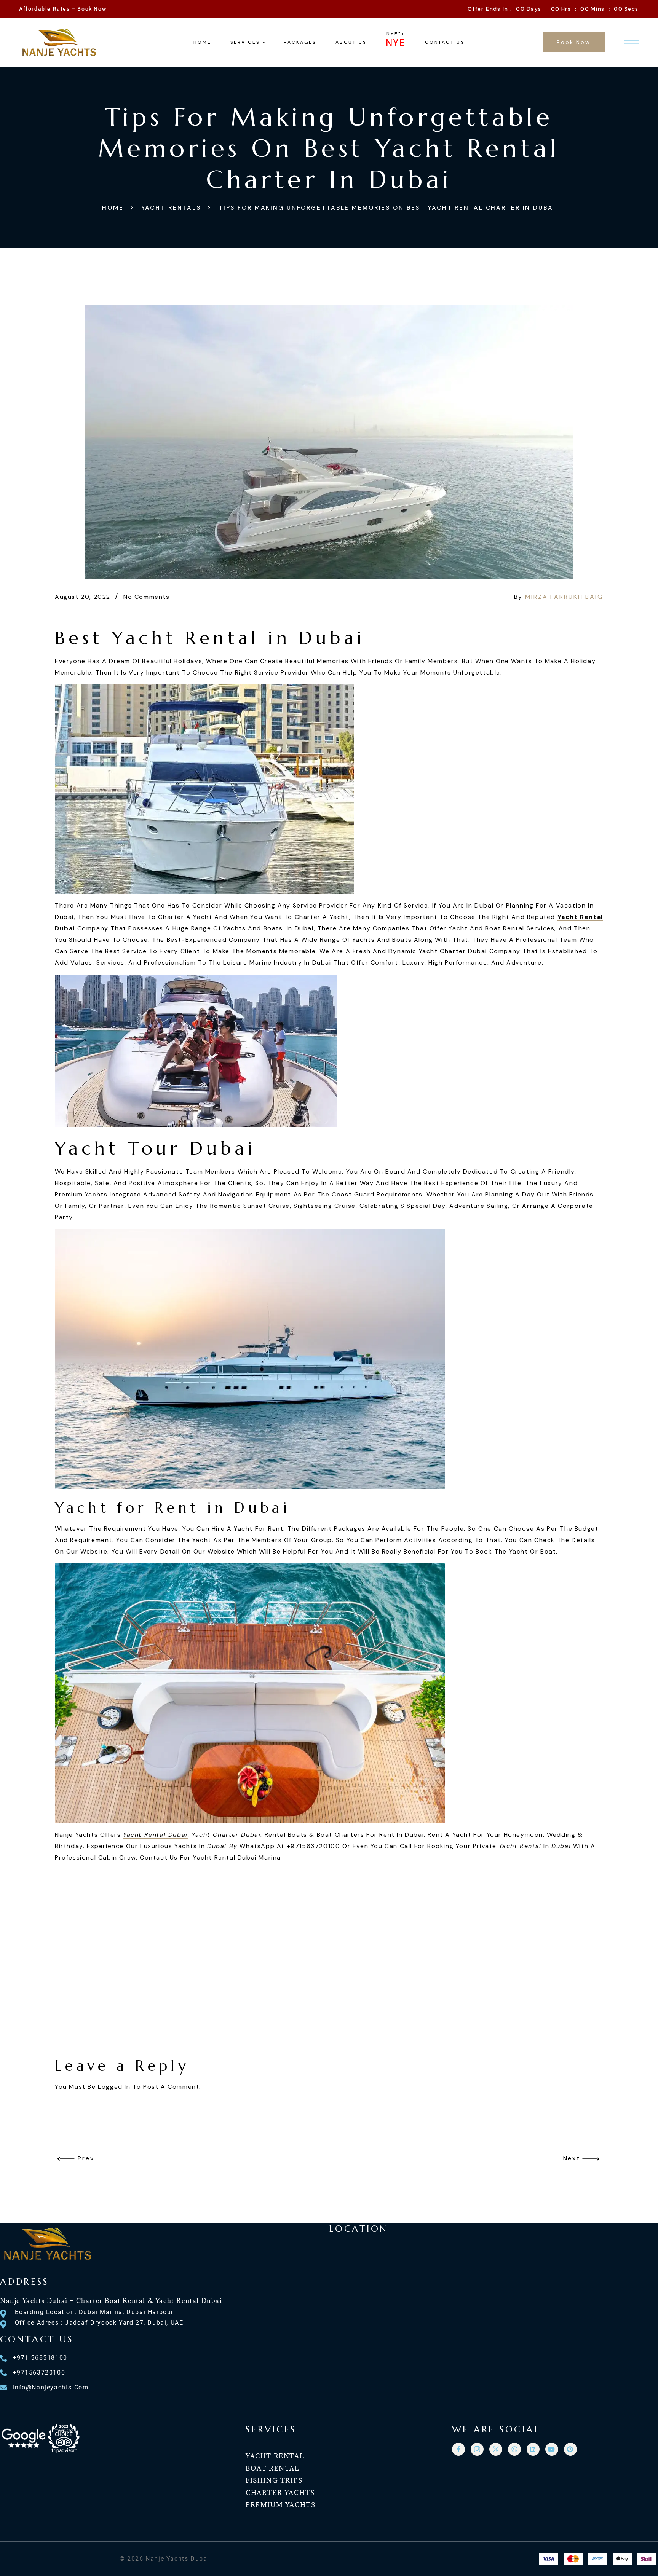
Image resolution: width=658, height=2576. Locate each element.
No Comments (147, 597)
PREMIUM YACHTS (280, 2505)
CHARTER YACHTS (280, 2493)
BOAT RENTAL (273, 2468)
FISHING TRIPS (274, 2480)
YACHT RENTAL (275, 2456)
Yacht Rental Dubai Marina (237, 1857)
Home (113, 208)
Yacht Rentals (171, 208)
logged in (114, 2087)
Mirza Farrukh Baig (564, 597)
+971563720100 (314, 1846)
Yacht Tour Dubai (155, 1148)
